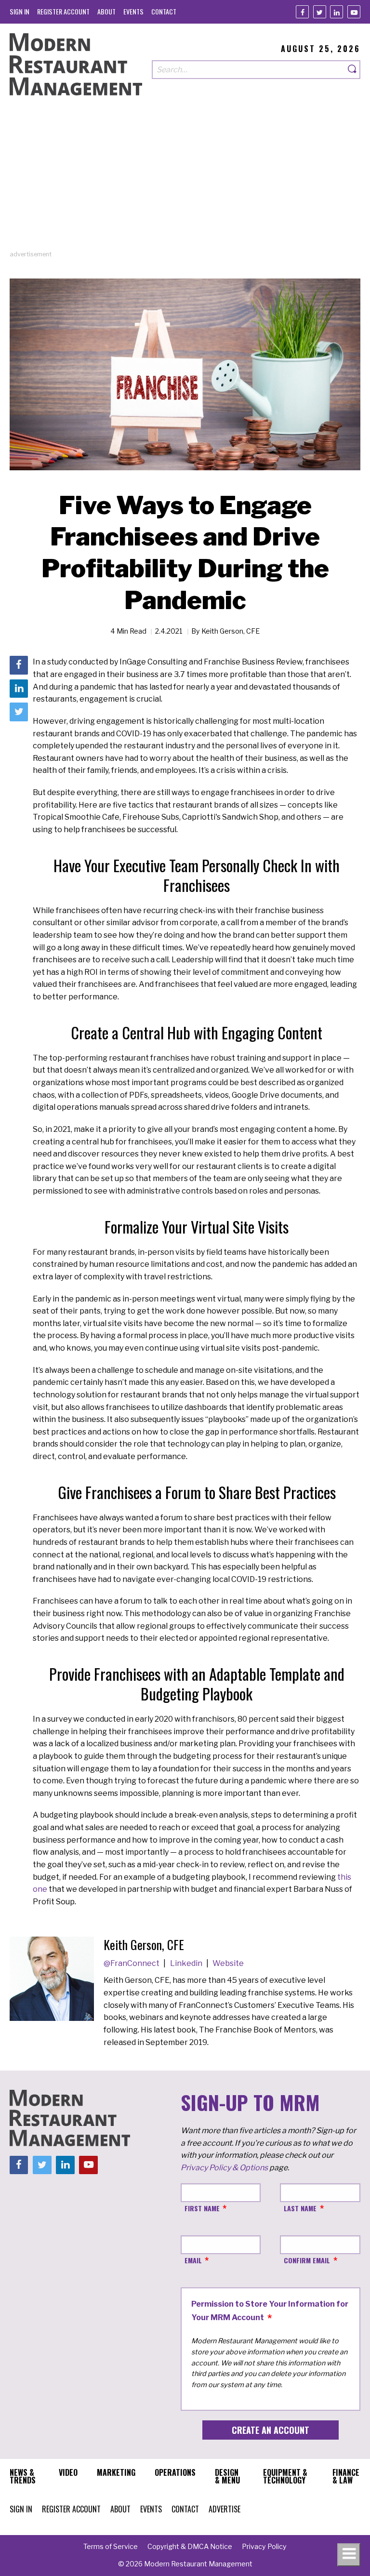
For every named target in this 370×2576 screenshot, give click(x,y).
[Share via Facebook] (19, 665)
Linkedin (187, 1963)
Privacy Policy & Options (224, 2168)
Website (228, 1963)
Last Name (300, 2208)
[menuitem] (20, 11)
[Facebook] (302, 12)
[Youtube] (354, 12)
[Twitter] (320, 12)
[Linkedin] (337, 12)
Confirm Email (307, 2260)
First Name (202, 2208)
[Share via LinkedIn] (19, 689)
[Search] (353, 70)
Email (193, 2260)
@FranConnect (132, 1963)
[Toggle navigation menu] (349, 2555)
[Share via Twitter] (19, 712)
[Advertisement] (185, 182)
